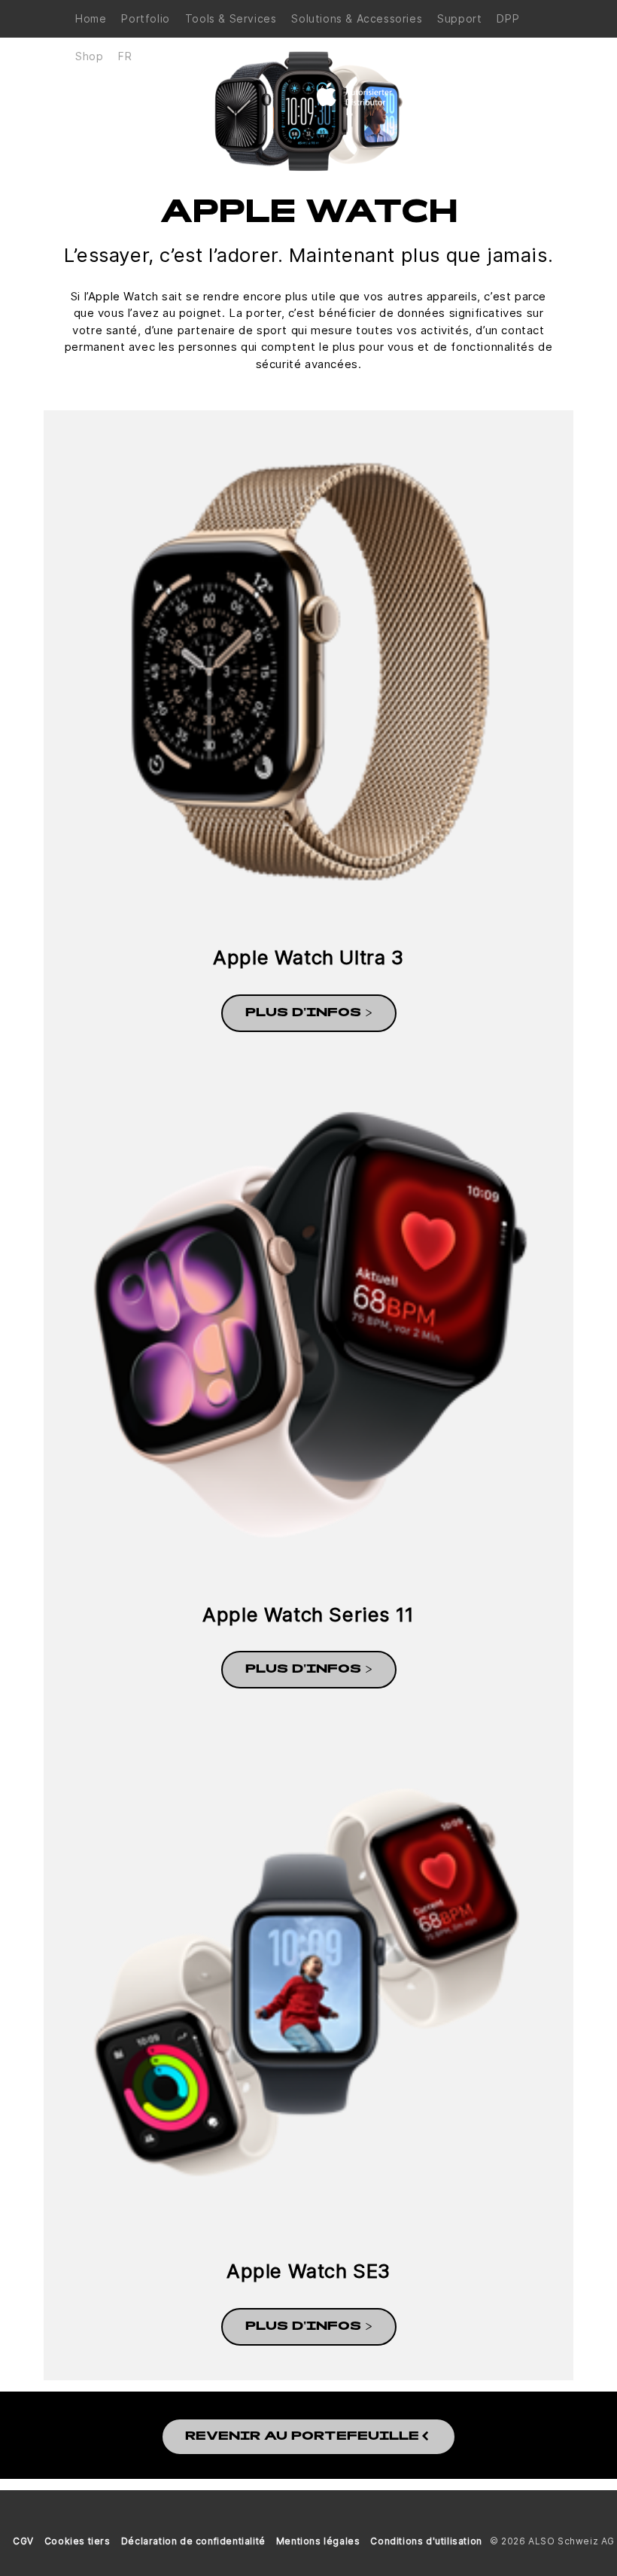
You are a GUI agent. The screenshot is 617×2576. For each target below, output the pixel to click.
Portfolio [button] (145, 18)
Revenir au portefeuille (302, 2437)
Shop (89, 56)
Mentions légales (318, 2541)
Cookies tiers (78, 2541)
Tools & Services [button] (231, 18)
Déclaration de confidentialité (193, 2541)
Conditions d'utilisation (426, 2541)
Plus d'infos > (309, 1013)
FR (125, 56)
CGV (23, 2541)
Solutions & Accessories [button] (357, 18)
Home (91, 18)
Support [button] (459, 18)
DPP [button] (508, 18)
